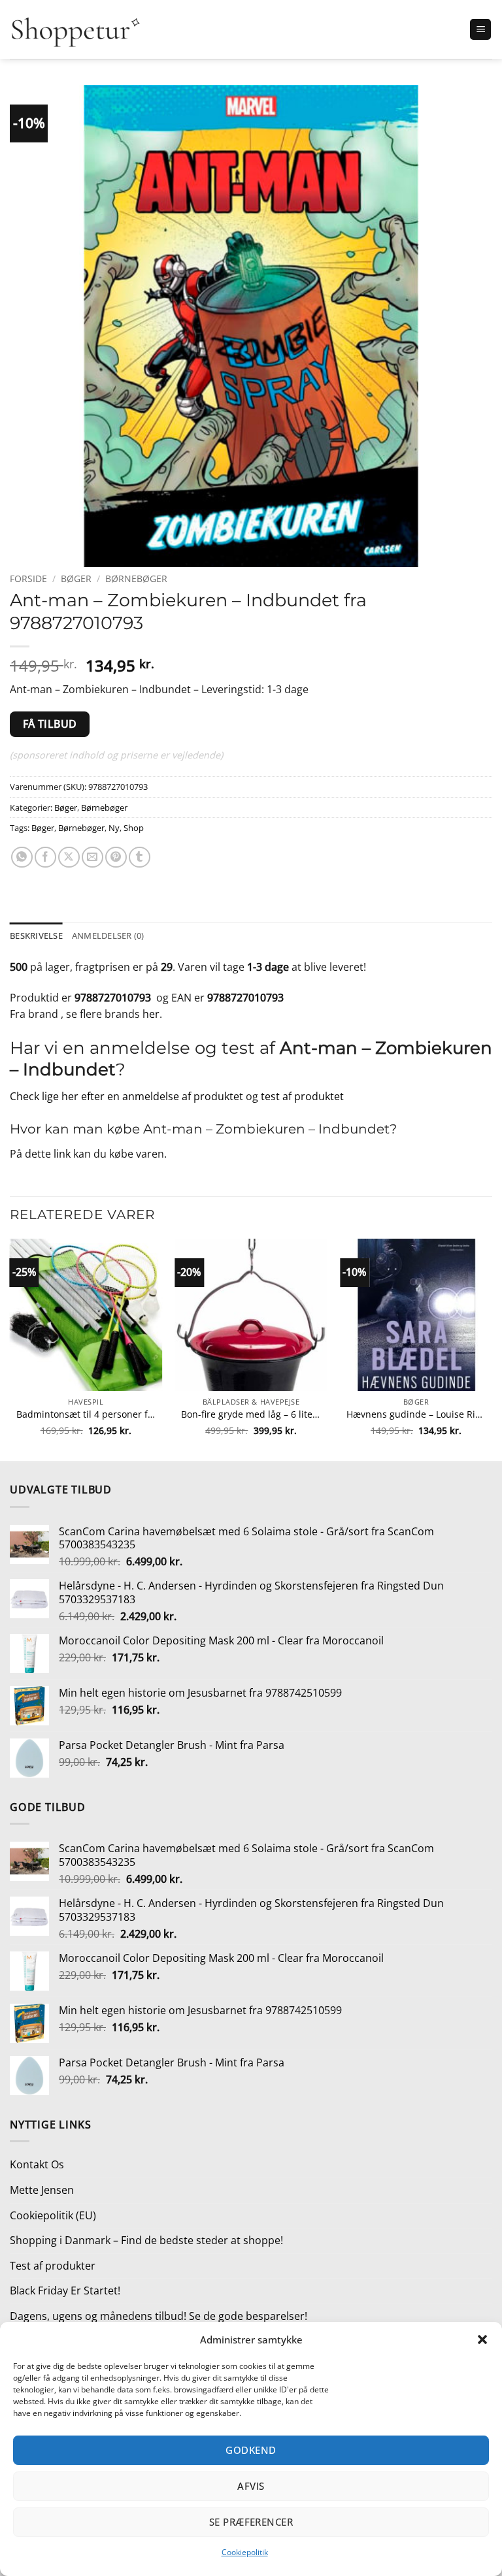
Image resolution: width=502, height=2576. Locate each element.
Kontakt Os (37, 2164)
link (62, 1154)
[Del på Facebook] (45, 857)
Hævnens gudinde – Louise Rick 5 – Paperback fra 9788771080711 (416, 1414)
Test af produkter (53, 2266)
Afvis (251, 2486)
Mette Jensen (42, 2190)
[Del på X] (69, 857)
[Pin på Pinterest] (116, 857)
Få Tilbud (50, 724)
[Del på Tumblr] (140, 857)
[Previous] (10, 1349)
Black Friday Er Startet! (65, 2291)
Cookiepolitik (245, 2552)
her (151, 1014)
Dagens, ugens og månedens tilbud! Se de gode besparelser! (159, 2316)
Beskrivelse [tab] (36, 936)
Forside (28, 579)
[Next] (492, 1349)
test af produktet (302, 1096)
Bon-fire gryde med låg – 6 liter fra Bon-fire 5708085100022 (251, 1414)
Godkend (251, 2450)
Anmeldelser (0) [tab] (108, 936)
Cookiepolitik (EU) (53, 2215)
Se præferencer (251, 2522)
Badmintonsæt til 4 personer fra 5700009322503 (86, 1414)
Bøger (76, 579)
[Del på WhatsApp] (22, 857)
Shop (134, 828)
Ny (114, 828)
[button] (482, 2340)
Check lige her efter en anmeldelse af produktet (126, 1096)
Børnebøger (136, 579)
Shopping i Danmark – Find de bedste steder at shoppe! (146, 2240)
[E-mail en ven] (92, 857)
